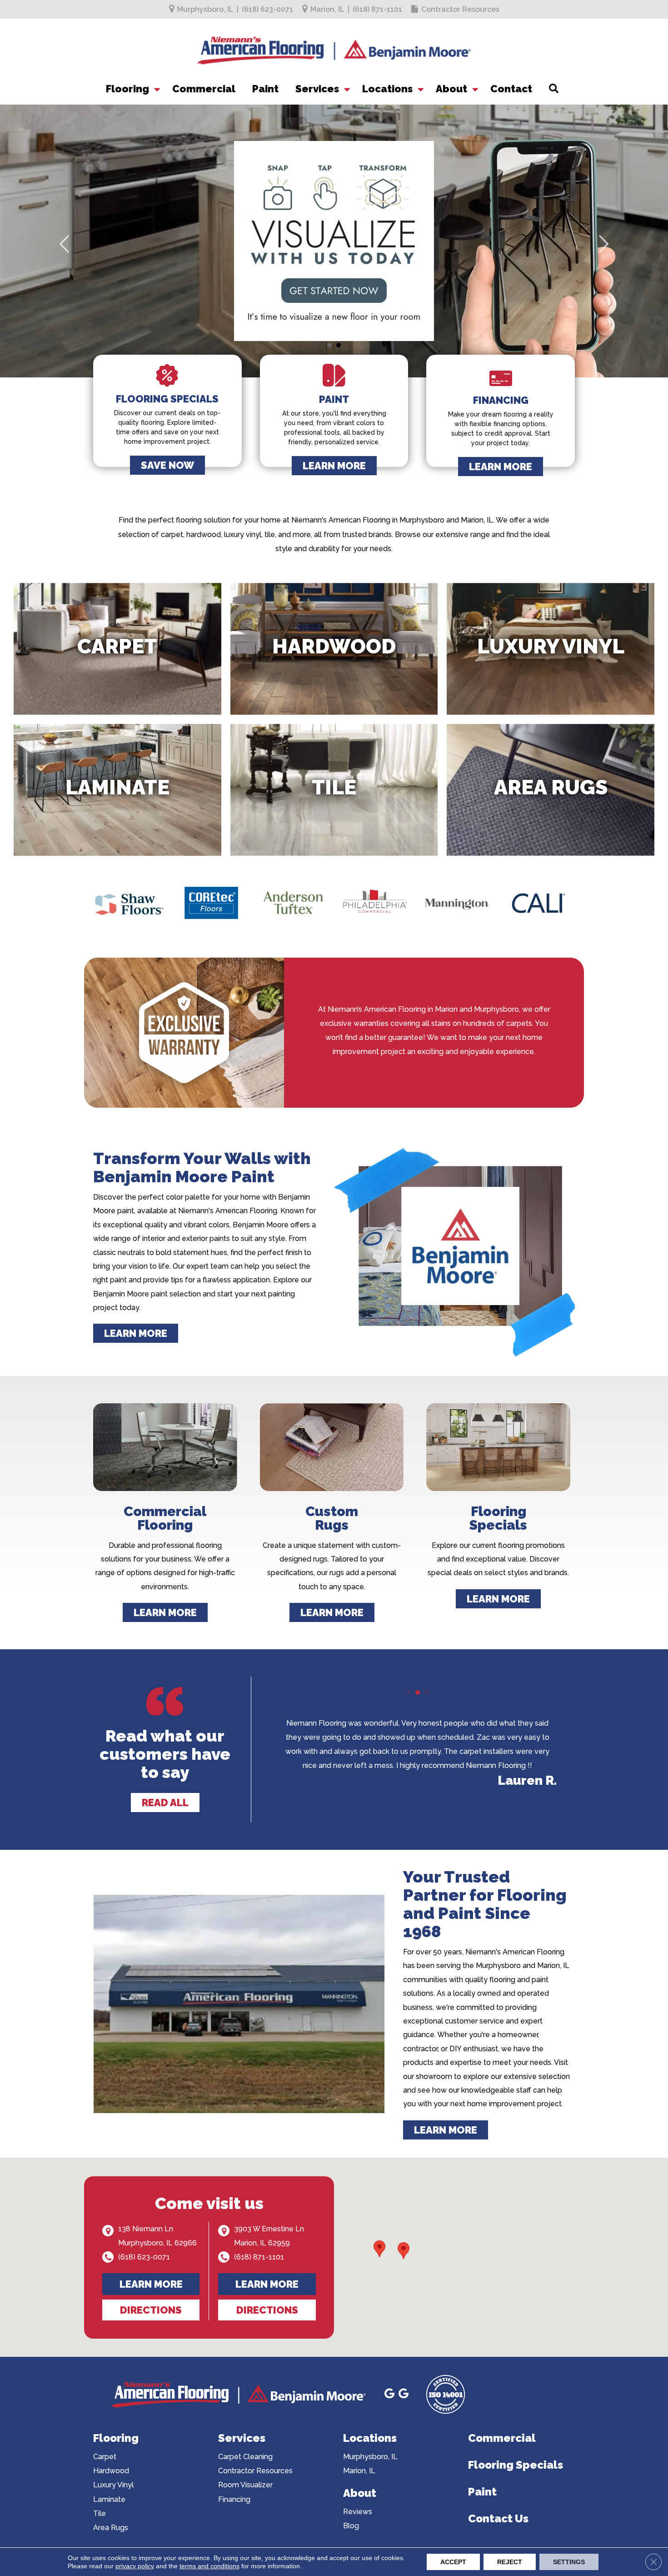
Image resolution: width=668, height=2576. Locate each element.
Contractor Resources (460, 9)
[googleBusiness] (389, 2395)
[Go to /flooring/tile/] (334, 790)
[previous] (65, 253)
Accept (453, 2562)
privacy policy (135, 2566)
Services (317, 89)
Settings (569, 2562)
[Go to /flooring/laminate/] (117, 790)
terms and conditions (209, 2566)
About (451, 89)
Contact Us (498, 2518)
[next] (603, 253)
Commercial (204, 89)
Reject (510, 2562)
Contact (511, 89)
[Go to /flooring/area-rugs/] (551, 790)
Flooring (127, 89)
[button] (156, 89)
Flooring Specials (516, 2465)
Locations (387, 89)
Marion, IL (327, 9)
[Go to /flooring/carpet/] (117, 649)
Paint (265, 89)
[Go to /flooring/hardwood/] (334, 649)
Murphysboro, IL (205, 9)
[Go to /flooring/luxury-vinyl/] (551, 649)
